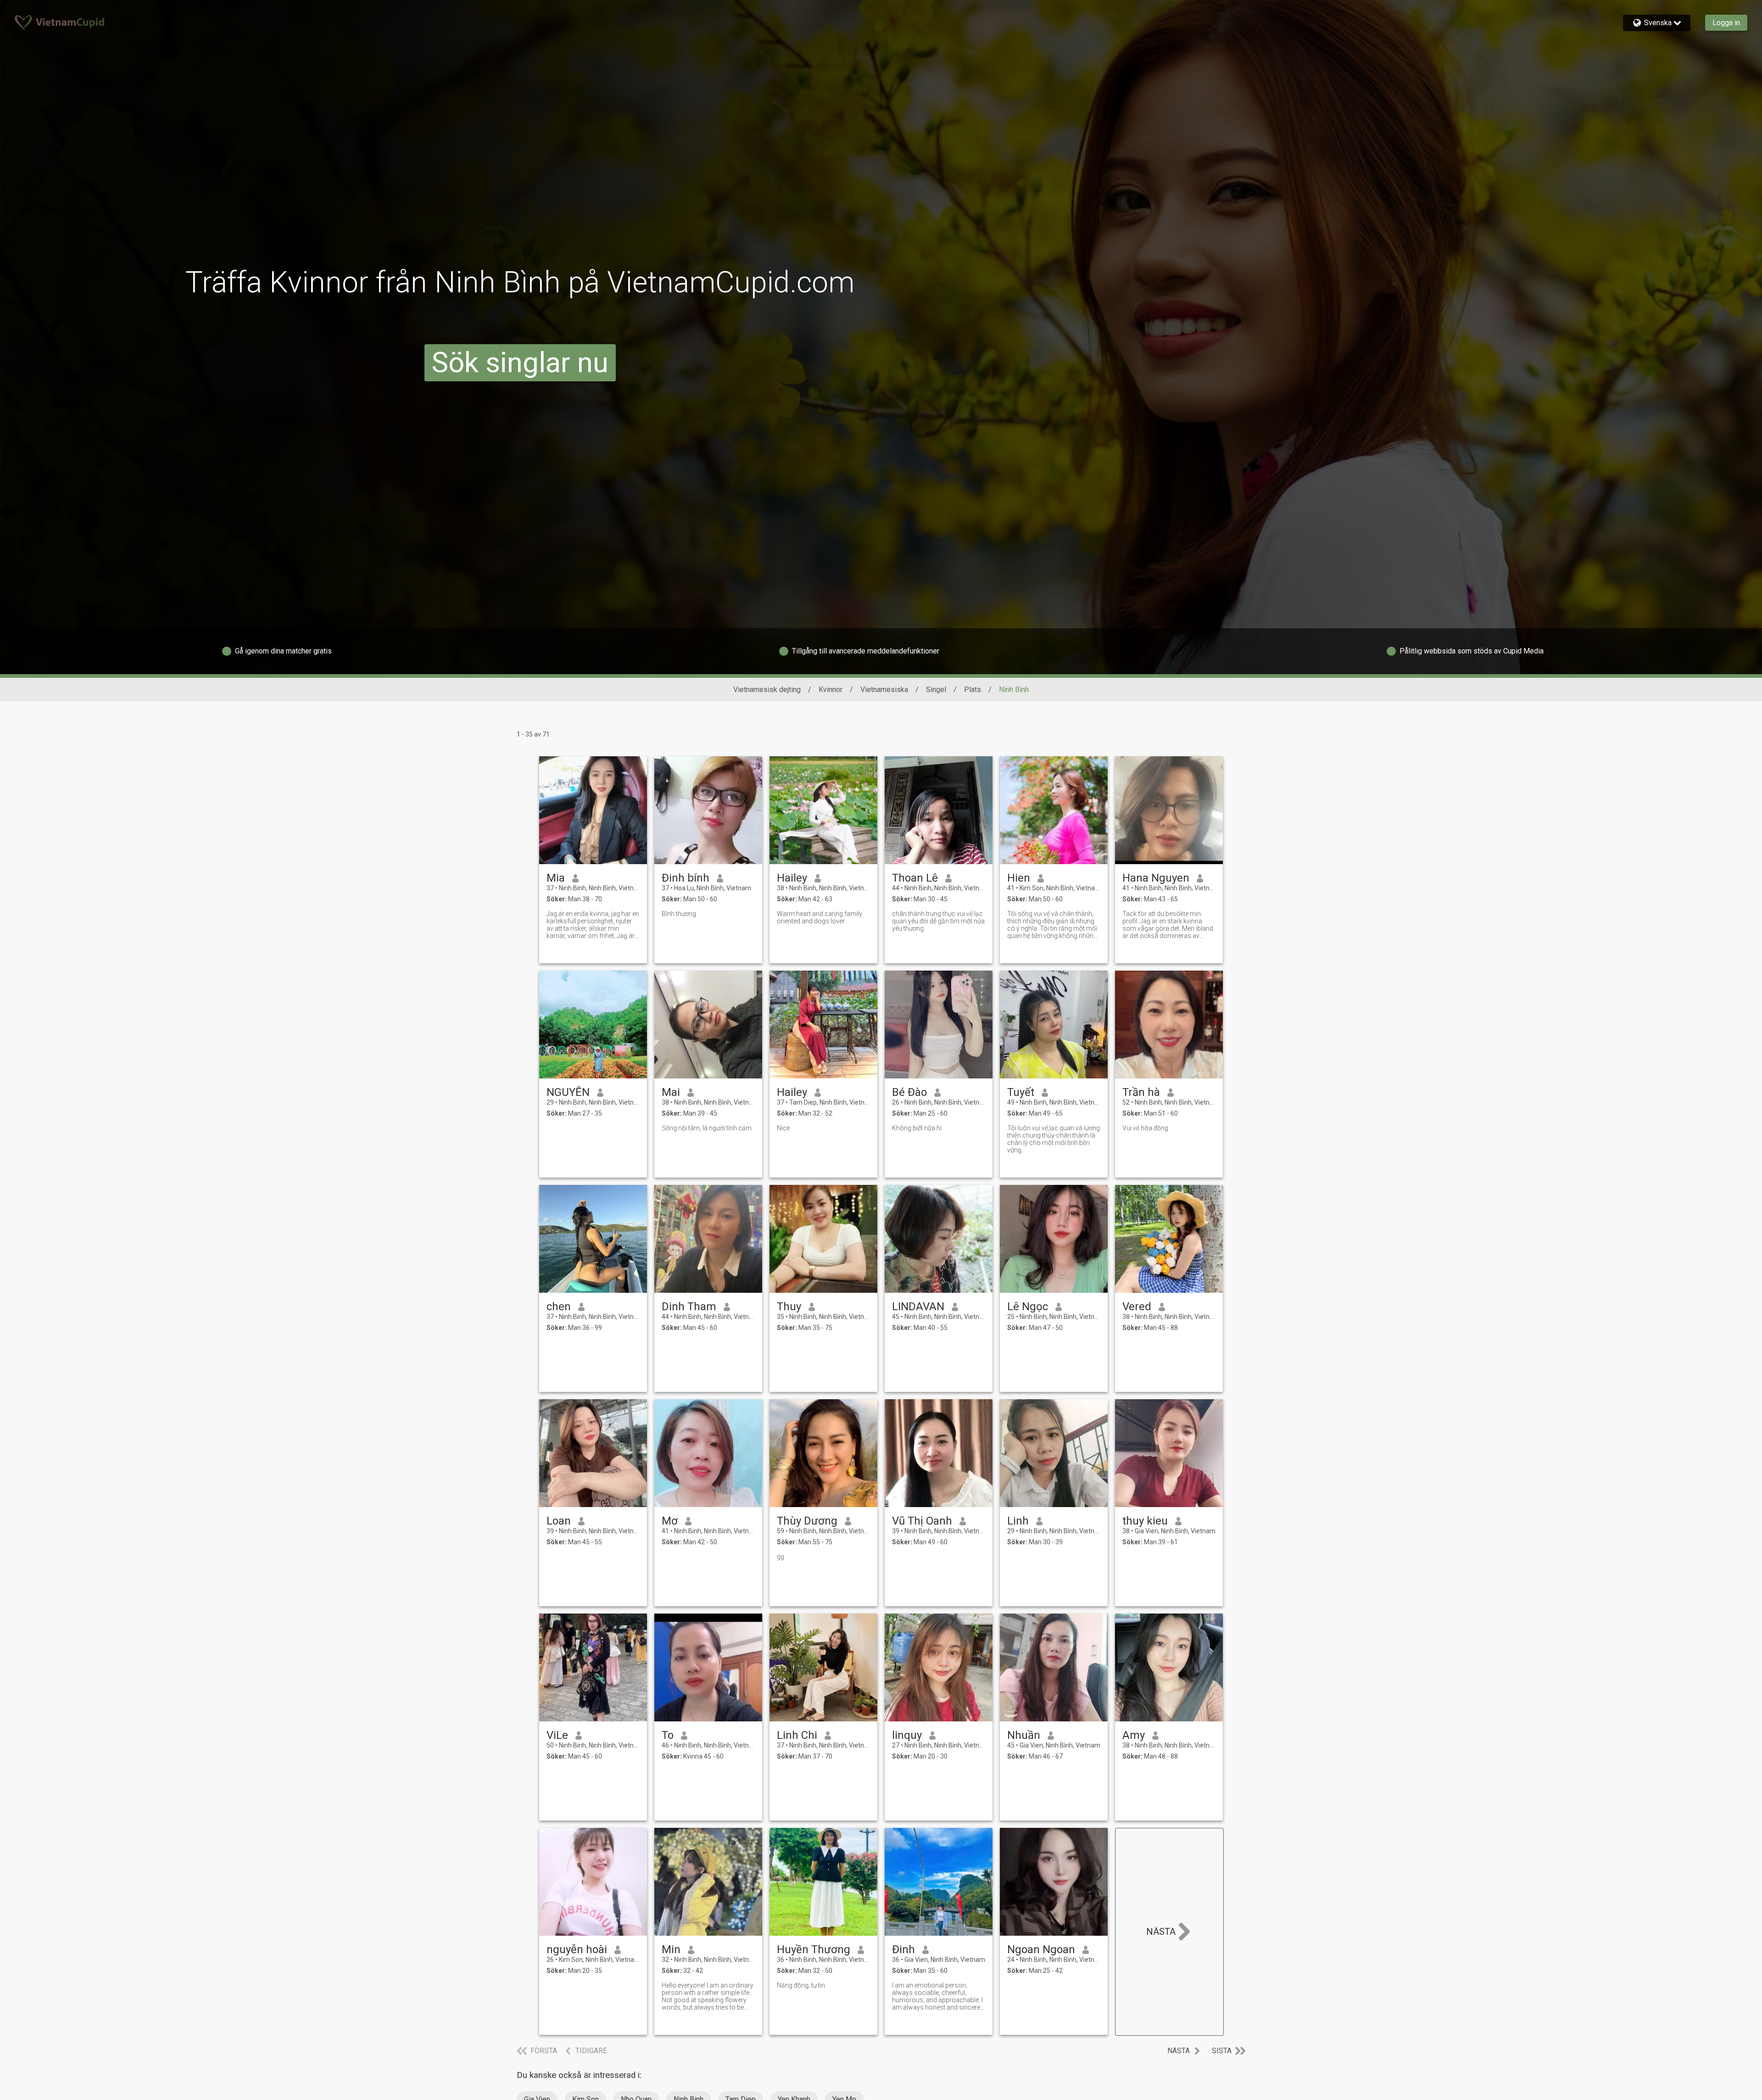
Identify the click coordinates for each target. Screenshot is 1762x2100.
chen (559, 1307)
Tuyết (1021, 1092)
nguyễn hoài (577, 1949)
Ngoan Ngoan (1041, 1949)
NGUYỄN (568, 1092)
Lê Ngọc (1028, 1307)
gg (781, 1557)
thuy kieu (1145, 1521)
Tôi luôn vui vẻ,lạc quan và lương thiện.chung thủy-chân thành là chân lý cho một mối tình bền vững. (1054, 1139)
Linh (1018, 1521)
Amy (1134, 1735)
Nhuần (1024, 1735)
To (668, 1735)
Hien (1019, 878)
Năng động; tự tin (801, 1985)
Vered (1137, 1307)
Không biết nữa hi (917, 1128)
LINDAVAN (918, 1307)
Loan (559, 1521)
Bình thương (679, 914)
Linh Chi (797, 1735)
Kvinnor (831, 690)
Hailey (792, 878)
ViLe (557, 1735)
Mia (556, 878)
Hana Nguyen (1156, 878)
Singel (936, 690)
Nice (783, 1128)
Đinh (903, 1949)
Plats (973, 690)
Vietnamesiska (884, 690)
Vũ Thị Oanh (922, 1521)
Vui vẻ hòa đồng (1145, 1128)
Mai (671, 1092)
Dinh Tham (689, 1307)
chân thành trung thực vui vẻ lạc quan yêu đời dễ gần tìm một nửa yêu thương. (938, 921)
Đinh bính (686, 878)
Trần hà (1141, 1092)
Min (671, 1949)
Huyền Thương (814, 1949)
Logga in (1726, 23)
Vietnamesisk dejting (767, 690)
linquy (907, 1735)
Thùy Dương (807, 1521)
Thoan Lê (915, 878)
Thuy (789, 1307)
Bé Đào (909, 1092)
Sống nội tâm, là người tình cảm (707, 1128)
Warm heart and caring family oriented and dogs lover (820, 917)
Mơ (670, 1521)
